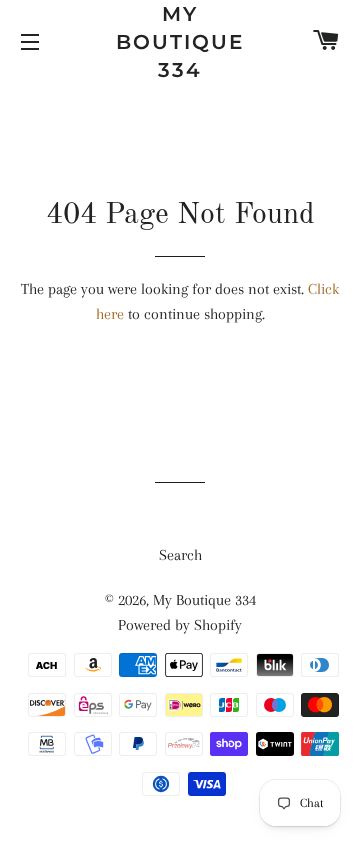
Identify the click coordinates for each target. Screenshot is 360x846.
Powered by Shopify (180, 625)
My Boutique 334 (180, 42)
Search (180, 555)
